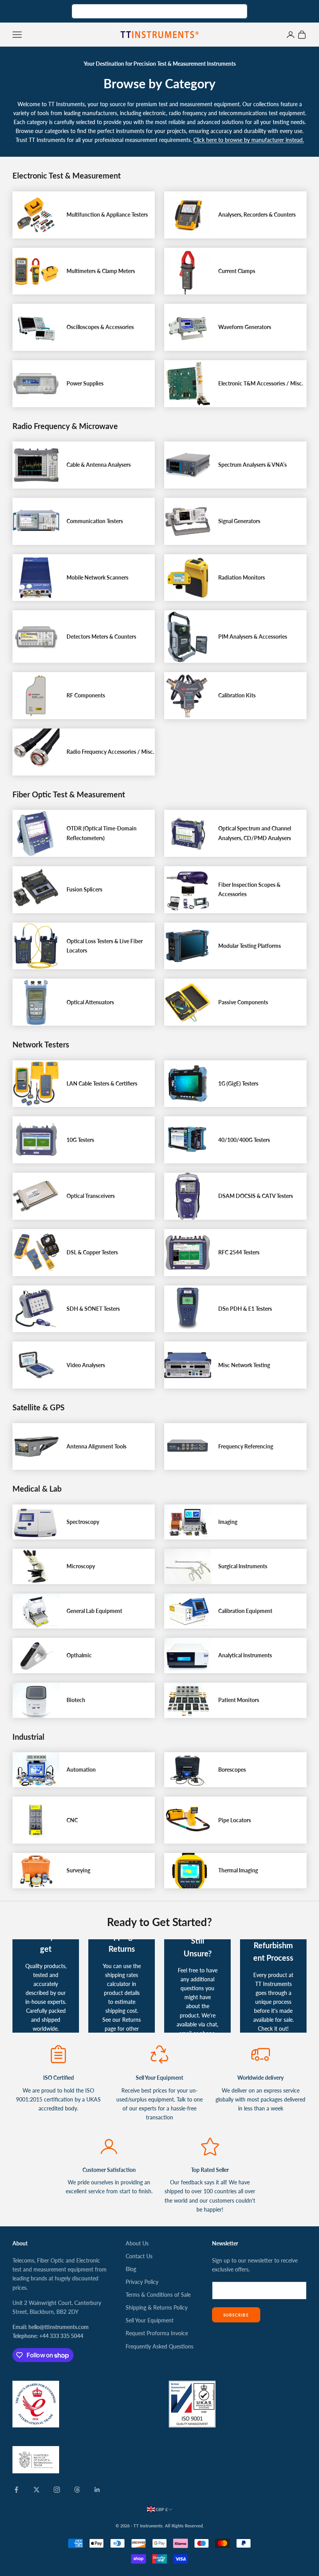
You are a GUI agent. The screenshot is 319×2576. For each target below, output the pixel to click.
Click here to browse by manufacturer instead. (249, 140)
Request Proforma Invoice (157, 2333)
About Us (137, 2243)
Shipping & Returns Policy (157, 2307)
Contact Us (139, 2256)
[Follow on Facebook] (16, 2490)
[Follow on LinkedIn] (97, 2490)
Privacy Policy (142, 2282)
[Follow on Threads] (77, 2490)
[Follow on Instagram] (57, 2490)
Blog (131, 2269)
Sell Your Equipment (150, 2320)
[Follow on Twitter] (37, 2490)
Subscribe (236, 2315)
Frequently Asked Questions (159, 2346)
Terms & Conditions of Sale (158, 2295)
